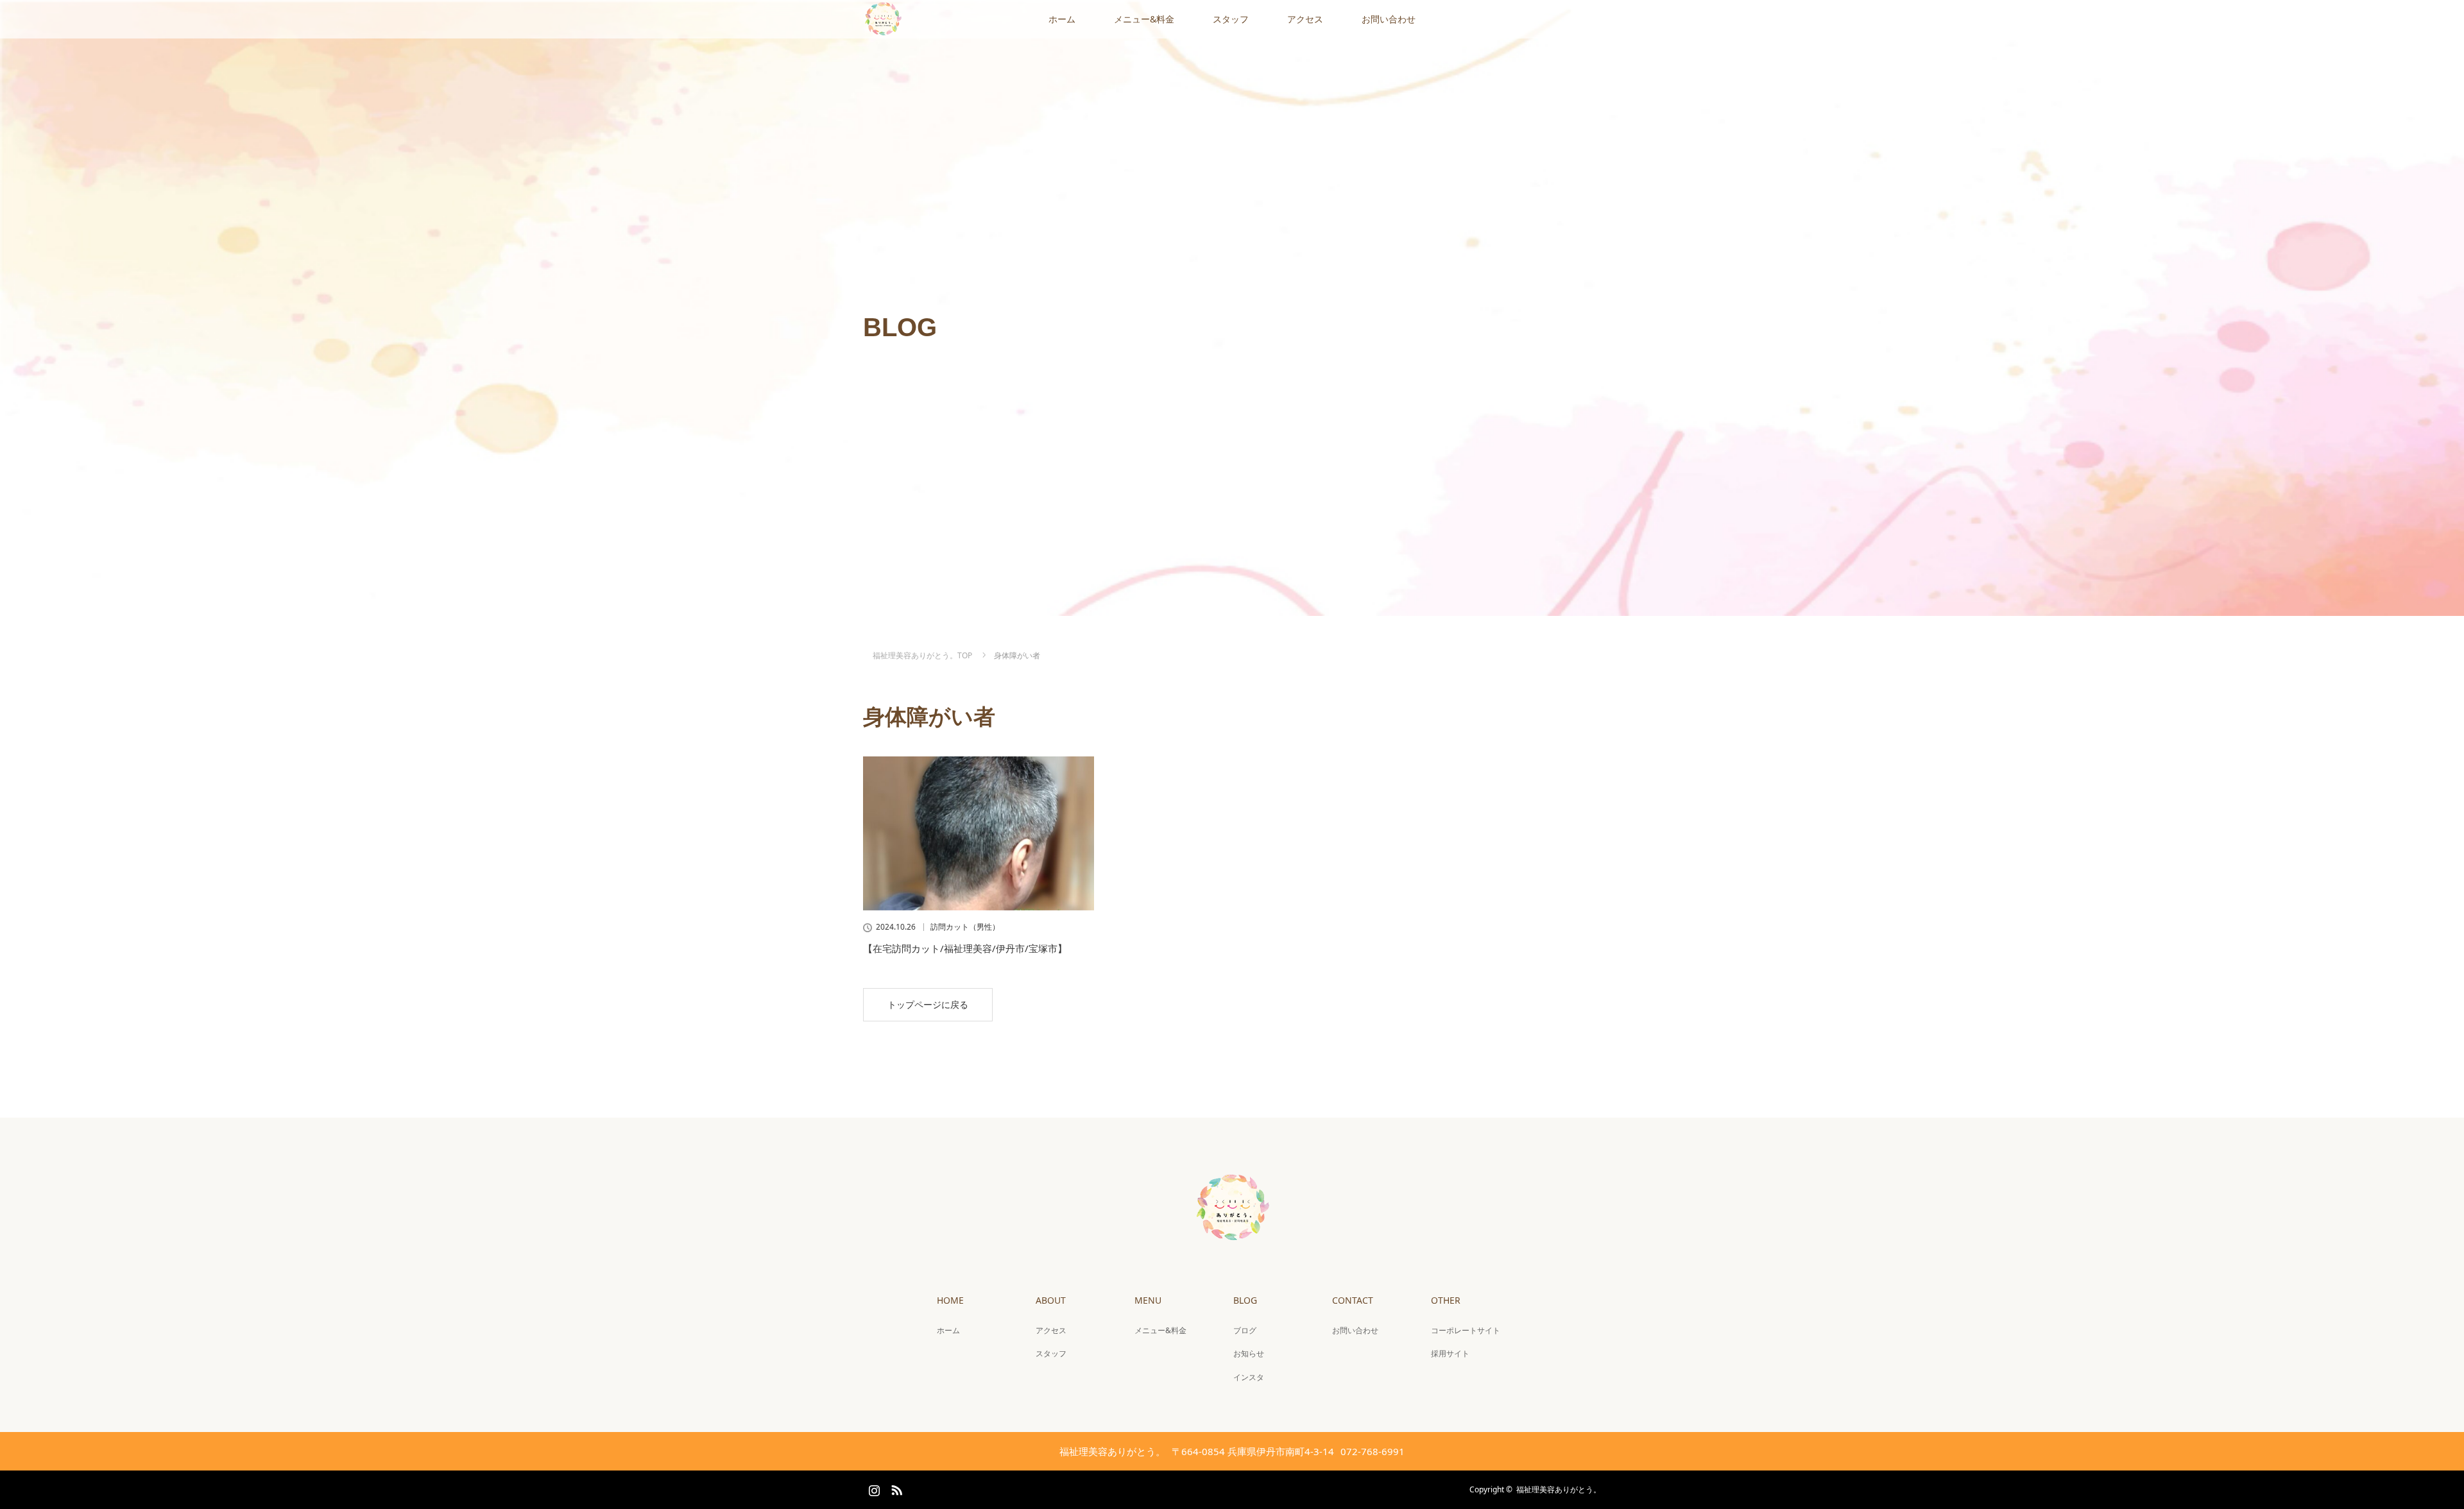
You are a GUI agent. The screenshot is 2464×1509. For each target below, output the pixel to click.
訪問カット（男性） (965, 927)
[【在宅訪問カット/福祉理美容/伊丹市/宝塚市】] (979, 833)
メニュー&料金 (1144, 19)
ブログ (1245, 1330)
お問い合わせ (1389, 19)
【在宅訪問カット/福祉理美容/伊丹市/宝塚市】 (965, 948)
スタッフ (1231, 19)
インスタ (1249, 1377)
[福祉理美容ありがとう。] (1232, 1238)
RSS (895, 1488)
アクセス (1305, 19)
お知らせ (1249, 1353)
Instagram (873, 1488)
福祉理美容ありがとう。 (1559, 1489)
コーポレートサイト (1466, 1330)
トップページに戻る (928, 1004)
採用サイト (1450, 1353)
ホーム (1062, 19)
